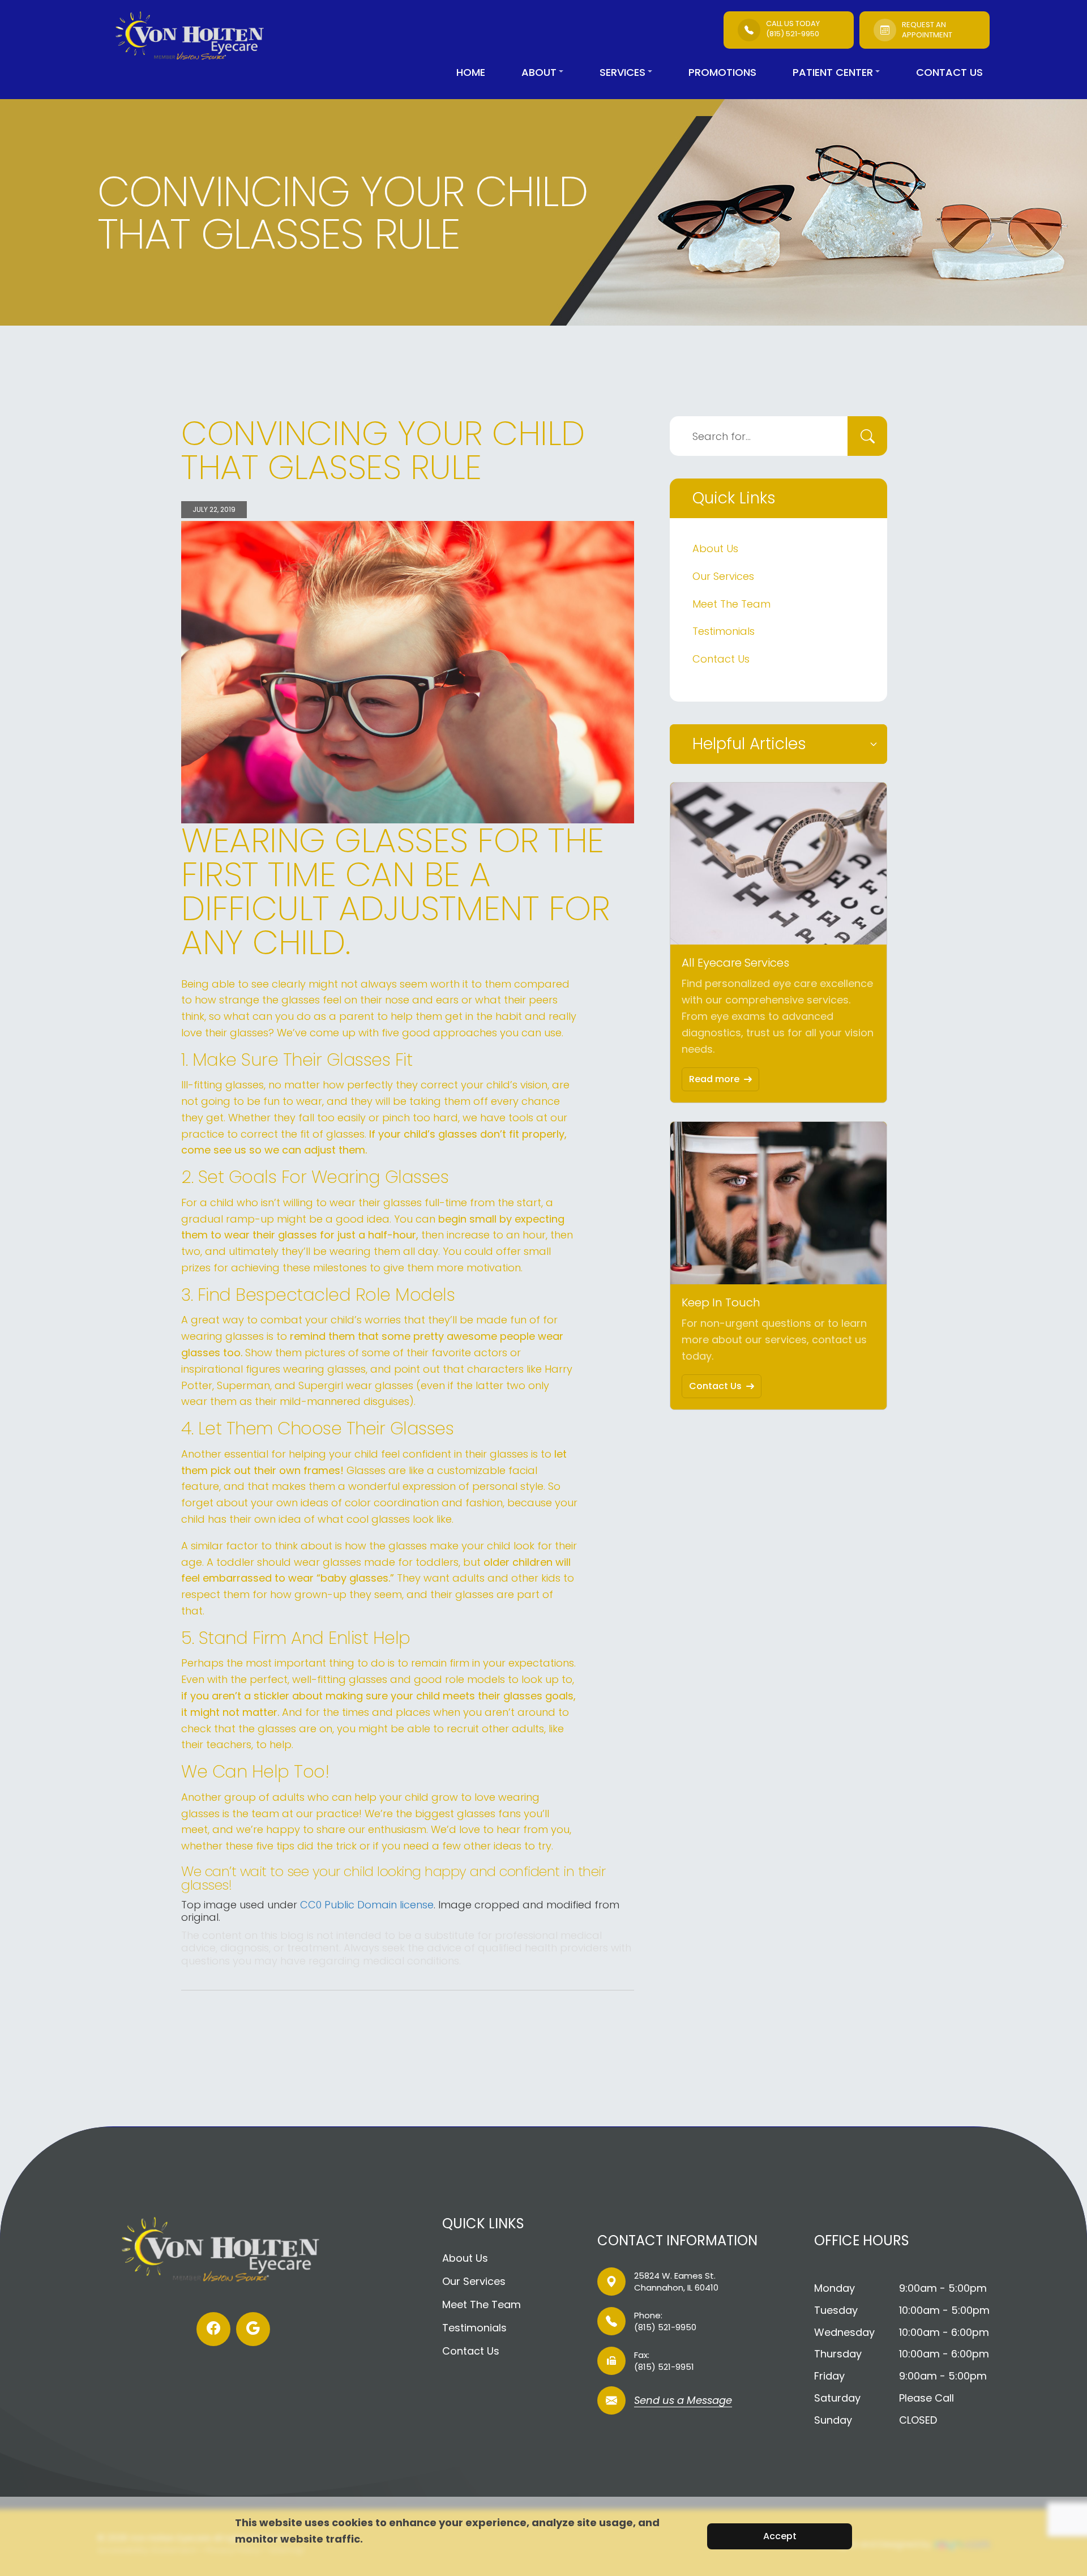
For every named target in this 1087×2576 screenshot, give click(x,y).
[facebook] (213, 2329)
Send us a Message (683, 2401)
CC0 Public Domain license (367, 1905)
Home (471, 72)
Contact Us (949, 72)
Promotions (722, 72)
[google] (253, 2329)
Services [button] (622, 72)
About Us (715, 548)
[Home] (199, 37)
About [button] (539, 72)
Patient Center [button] (833, 72)
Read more (714, 1079)
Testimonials (724, 631)
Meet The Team (731, 604)
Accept (780, 2536)
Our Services (723, 576)
